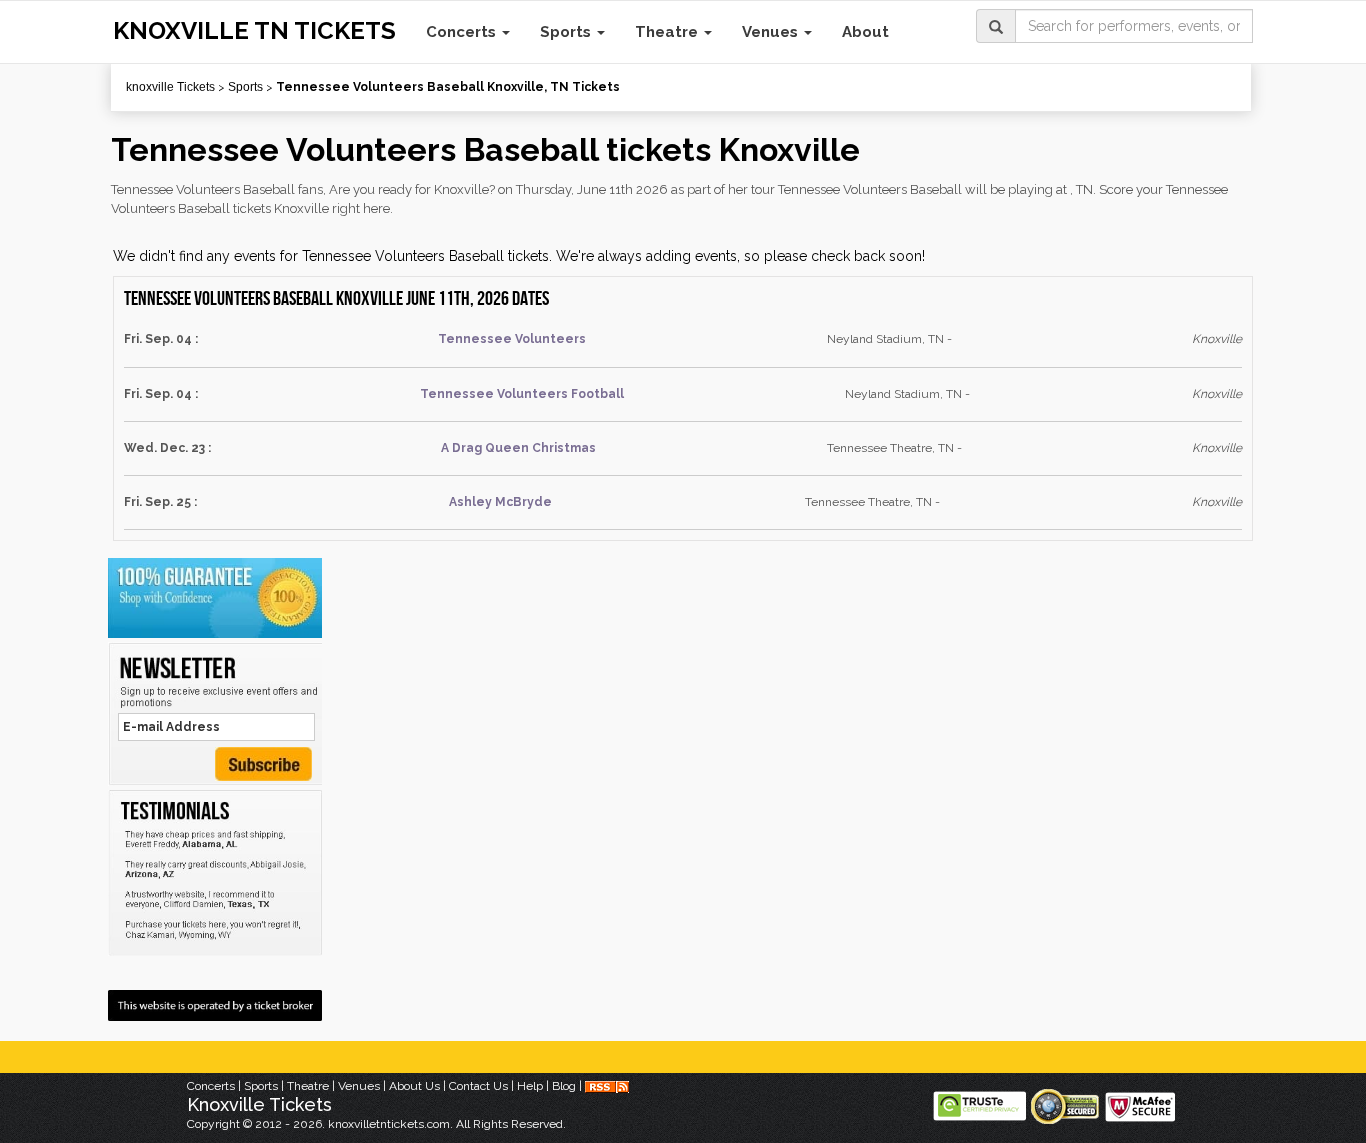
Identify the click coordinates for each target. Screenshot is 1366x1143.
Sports (567, 32)
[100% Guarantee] (215, 598)
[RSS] (607, 1086)
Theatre (668, 32)
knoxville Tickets (170, 87)
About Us (414, 1086)
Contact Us (478, 1086)
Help (530, 1086)
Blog (564, 1086)
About (865, 32)
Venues (772, 32)
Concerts (463, 32)
